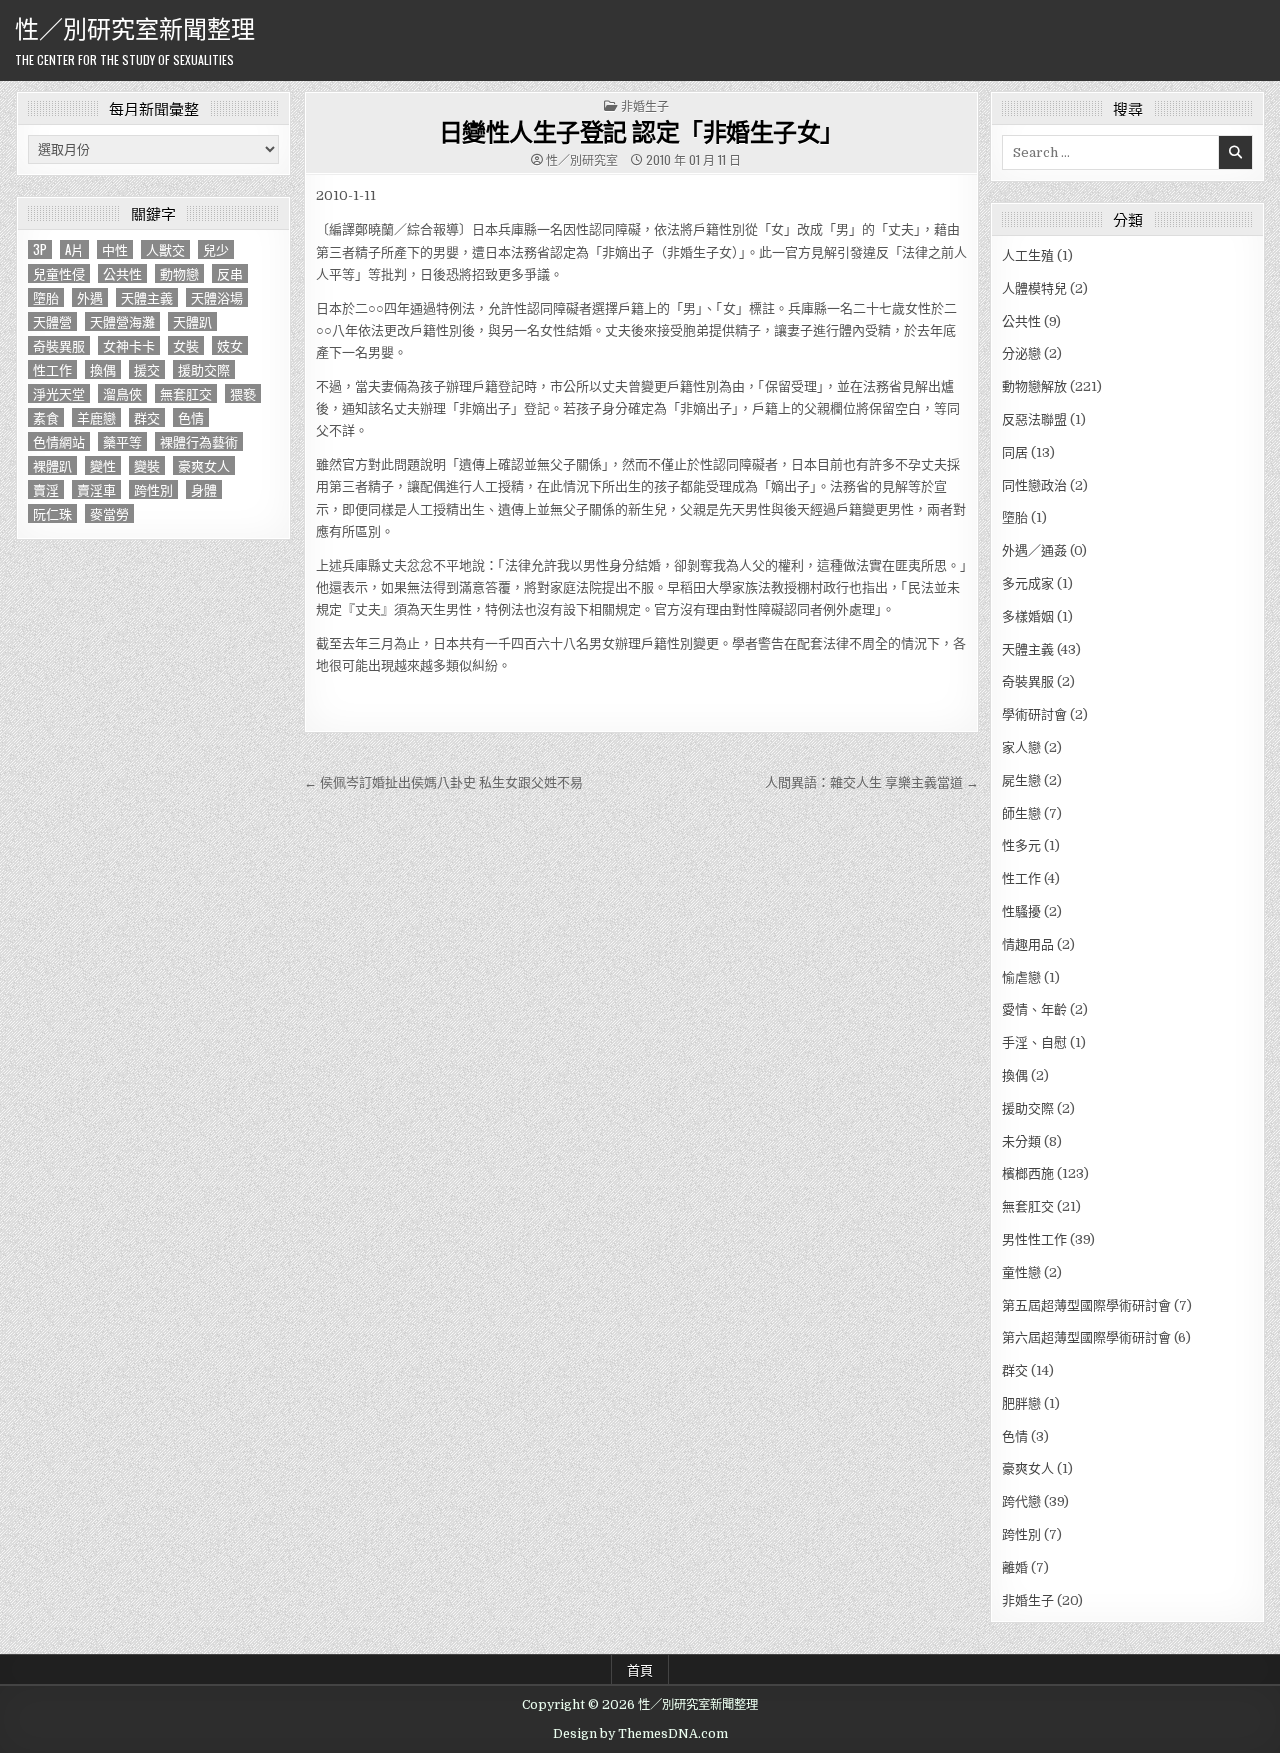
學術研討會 (1034, 714)
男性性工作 (1034, 1239)
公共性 (122, 273)
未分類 (1021, 1141)
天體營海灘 (122, 321)
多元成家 (1028, 583)
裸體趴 (52, 465)
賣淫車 (96, 489)
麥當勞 (109, 513)
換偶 (103, 369)
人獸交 (165, 249)
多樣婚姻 (1028, 616)
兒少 (216, 249)
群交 (147, 417)
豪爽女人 (204, 465)
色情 (191, 417)
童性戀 (1021, 1272)
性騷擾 (1021, 911)
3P (40, 249)
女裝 (186, 345)
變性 (103, 465)
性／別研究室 (582, 160)
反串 (230, 273)
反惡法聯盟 (1034, 419)
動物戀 (179, 273)
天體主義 (147, 297)
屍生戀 (1021, 780)
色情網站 (59, 441)
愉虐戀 (1021, 977)
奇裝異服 (59, 345)
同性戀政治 (1034, 485)
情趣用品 (1028, 944)
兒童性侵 (59, 273)
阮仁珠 (52, 513)
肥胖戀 (1021, 1403)
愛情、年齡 (1034, 1009)
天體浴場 (217, 297)
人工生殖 (1028, 255)
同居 (1015, 452)
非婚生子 (645, 105)
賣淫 (46, 489)
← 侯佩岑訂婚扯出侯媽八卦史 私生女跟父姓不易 (443, 782)
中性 (115, 249)
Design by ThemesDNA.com (640, 1734)
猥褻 (243, 393)
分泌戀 (1021, 353)
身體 (204, 489)
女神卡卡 (129, 345)
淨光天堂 (59, 393)
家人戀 (1021, 747)
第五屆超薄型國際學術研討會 (1086, 1305)
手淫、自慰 (1034, 1042)
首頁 (640, 1669)
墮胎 (46, 297)
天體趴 (192, 321)
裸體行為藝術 (199, 441)
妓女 (230, 345)
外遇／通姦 (1034, 550)
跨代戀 (1021, 1501)
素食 (46, 417)
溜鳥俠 (122, 393)
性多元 (1021, 845)
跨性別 (153, 489)
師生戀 (1021, 813)
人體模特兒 (1034, 288)
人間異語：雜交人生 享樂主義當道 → (872, 782)
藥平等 (122, 441)
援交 (147, 369)
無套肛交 (186, 393)
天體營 (52, 321)
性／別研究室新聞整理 (135, 27)
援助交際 (204, 369)
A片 (74, 249)
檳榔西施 (1028, 1173)
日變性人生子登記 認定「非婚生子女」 (641, 131)
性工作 (52, 369)
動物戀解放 (1034, 386)
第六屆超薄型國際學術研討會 (1086, 1337)
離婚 (1015, 1567)
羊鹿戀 (96, 417)
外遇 (90, 297)
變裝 (147, 465)
